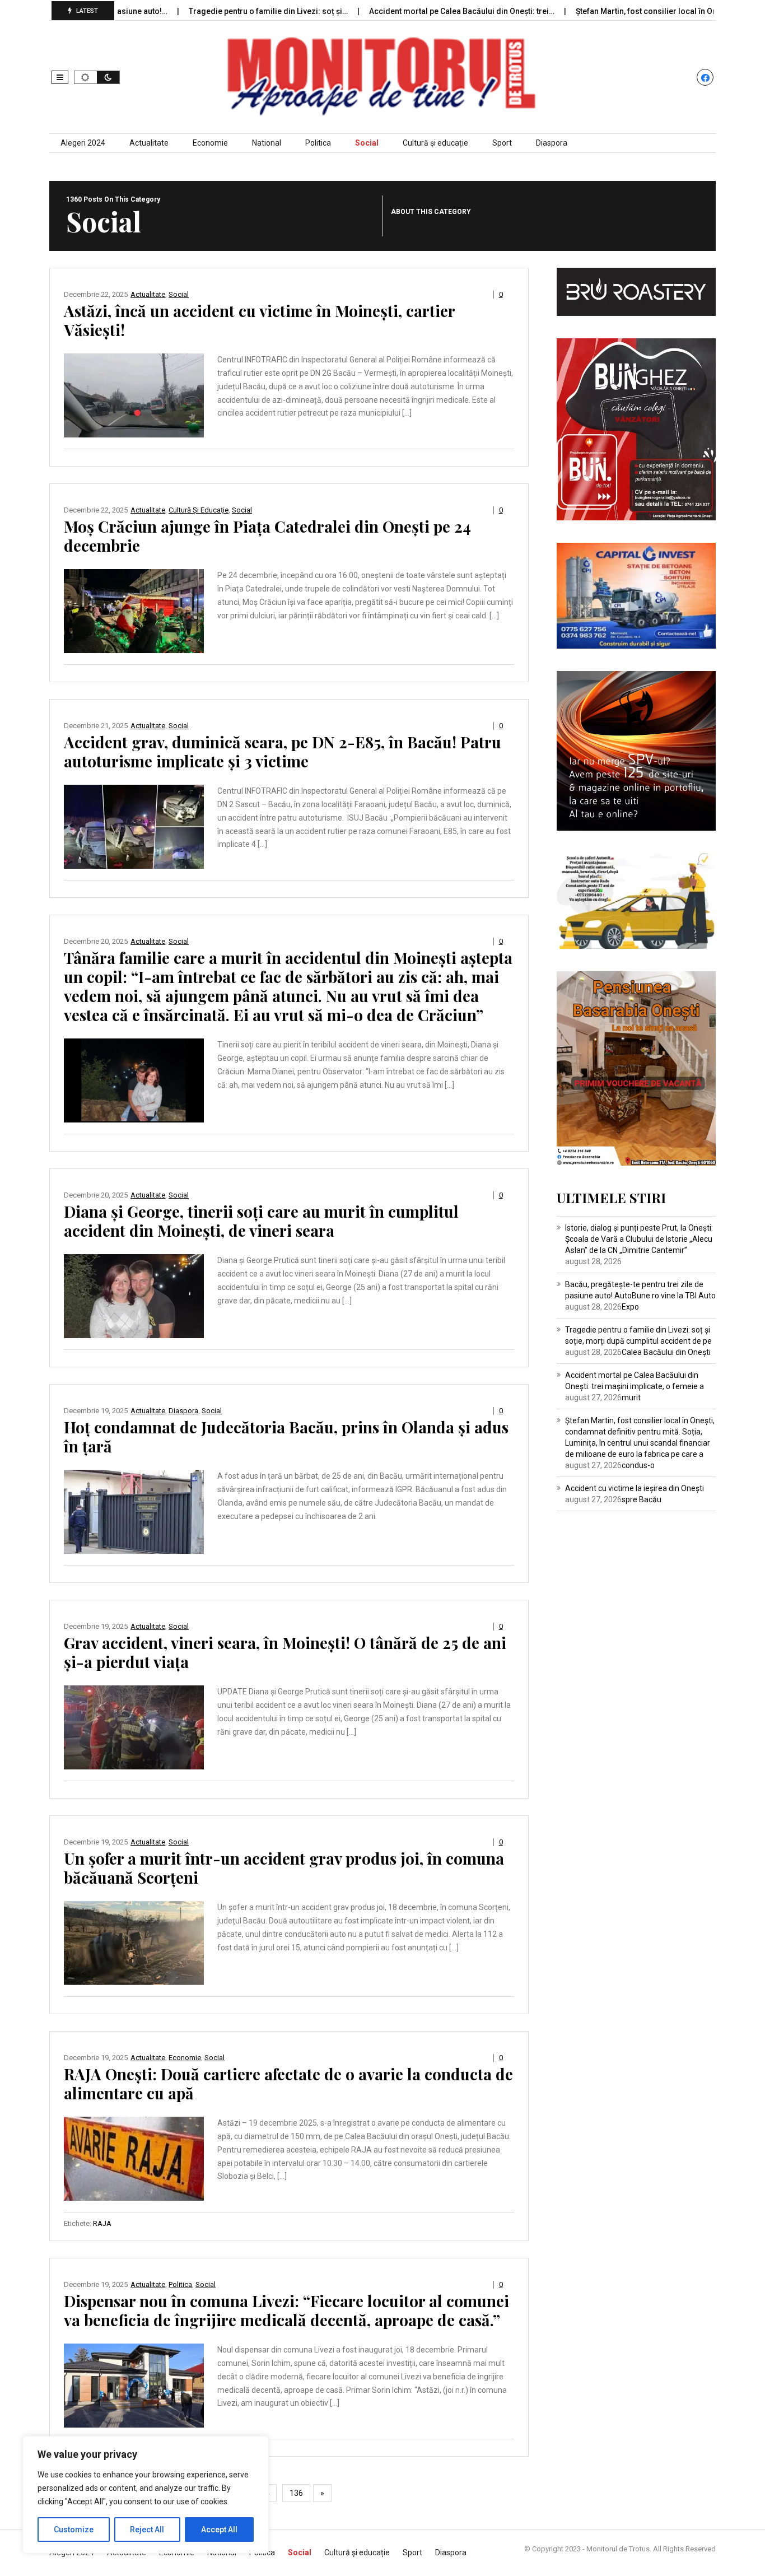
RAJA (102, 2223)
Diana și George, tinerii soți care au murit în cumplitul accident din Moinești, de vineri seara (261, 1221)
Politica (318, 143)
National (267, 143)
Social (367, 143)
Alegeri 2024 (83, 143)
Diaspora (552, 143)
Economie (210, 143)
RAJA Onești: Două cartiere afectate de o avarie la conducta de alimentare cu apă (288, 2083)
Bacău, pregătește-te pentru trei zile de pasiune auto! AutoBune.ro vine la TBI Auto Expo (640, 1296)
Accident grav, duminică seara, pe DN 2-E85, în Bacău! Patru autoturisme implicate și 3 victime (283, 751)
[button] (60, 77)
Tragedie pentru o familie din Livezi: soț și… (210, 11)
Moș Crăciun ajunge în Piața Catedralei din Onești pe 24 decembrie (267, 536)
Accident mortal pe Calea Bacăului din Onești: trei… (403, 11)
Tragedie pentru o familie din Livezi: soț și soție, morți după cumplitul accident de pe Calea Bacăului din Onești (638, 1341)
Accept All (219, 2530)
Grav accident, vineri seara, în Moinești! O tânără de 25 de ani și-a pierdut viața (285, 1652)
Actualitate (149, 143)
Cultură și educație (435, 143)
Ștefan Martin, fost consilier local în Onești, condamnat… (620, 11)
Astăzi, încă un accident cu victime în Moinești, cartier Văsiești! (259, 320)
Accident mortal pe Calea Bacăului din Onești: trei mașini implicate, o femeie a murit (635, 1386)
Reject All (147, 2530)
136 (296, 2493)
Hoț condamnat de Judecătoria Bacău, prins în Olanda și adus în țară (286, 1436)
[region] (146, 2495)
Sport (502, 143)
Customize (74, 2530)
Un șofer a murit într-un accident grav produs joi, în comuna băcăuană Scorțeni (284, 1868)
